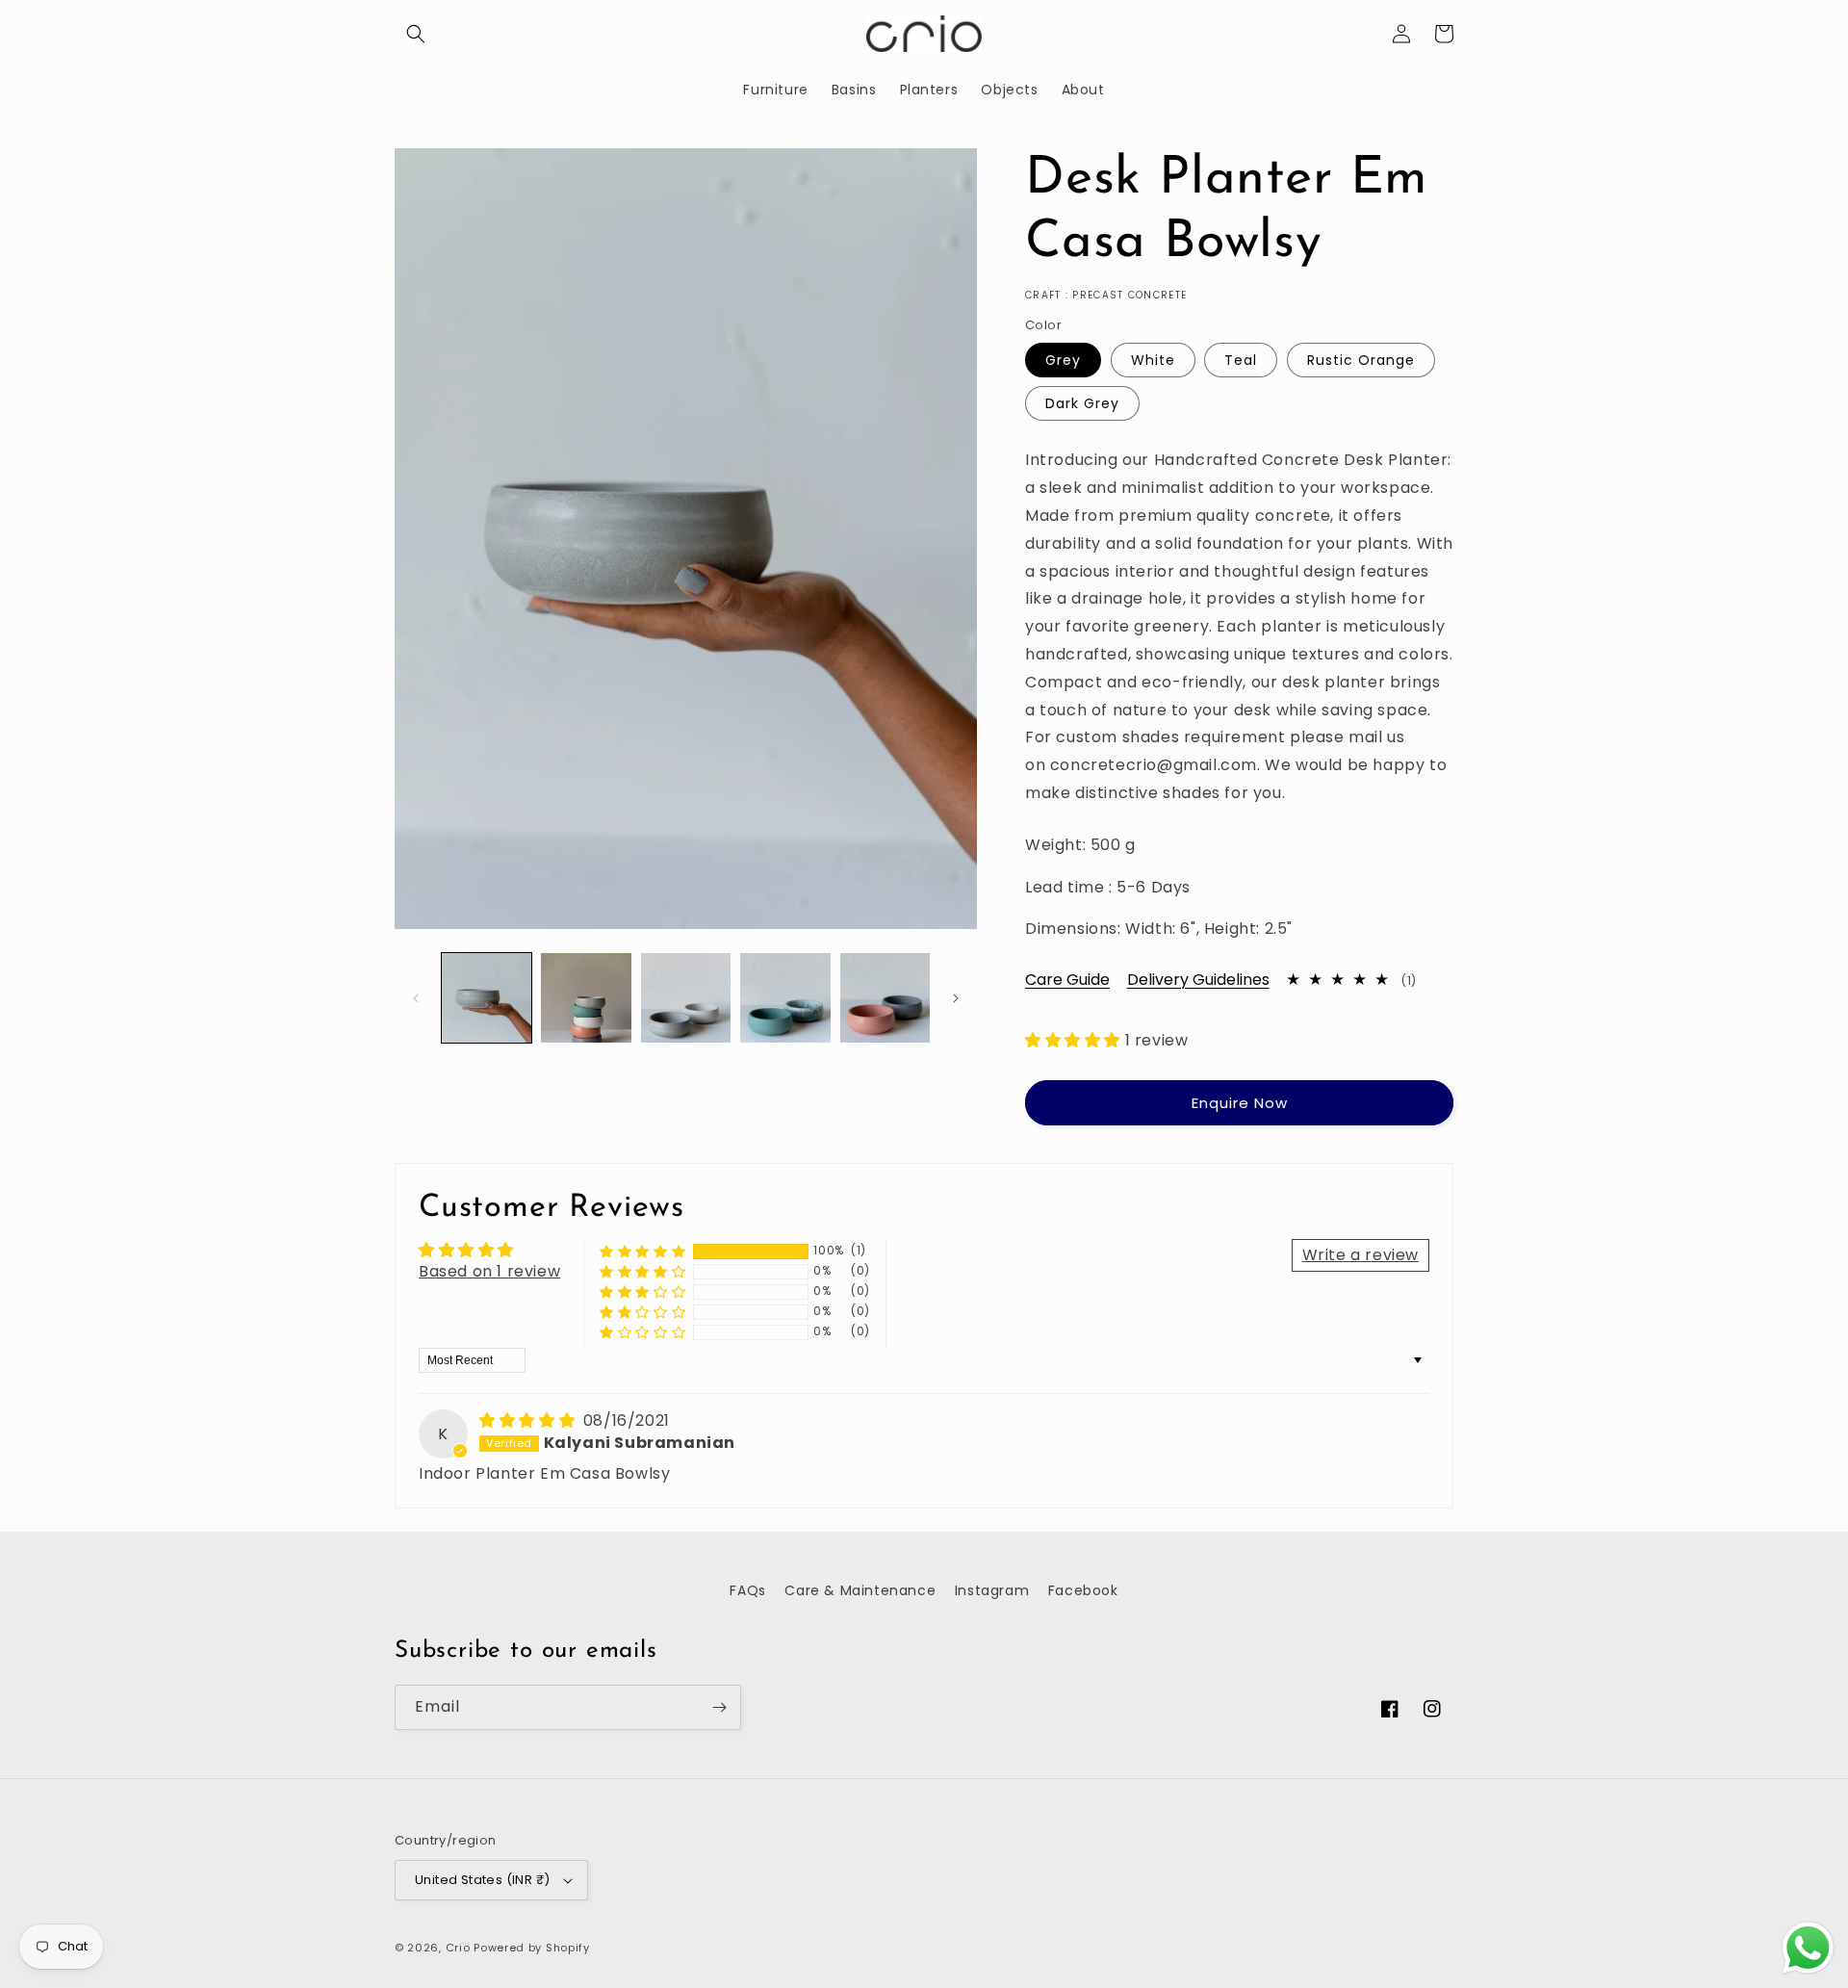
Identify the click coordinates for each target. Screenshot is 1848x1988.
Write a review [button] (1360, 1255)
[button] (416, 34)
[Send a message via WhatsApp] (1808, 1948)
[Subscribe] (719, 1707)
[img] (529, 1420)
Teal (1241, 360)
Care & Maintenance (860, 1590)
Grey (1063, 360)
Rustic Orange (1361, 360)
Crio (458, 1948)
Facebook (1083, 1590)
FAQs (747, 1590)
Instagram (992, 1590)
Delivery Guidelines (1198, 980)
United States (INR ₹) (482, 1880)
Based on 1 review (489, 1271)
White (1153, 360)
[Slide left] (416, 998)
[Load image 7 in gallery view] (785, 998)
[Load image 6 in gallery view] (686, 998)
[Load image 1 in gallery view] (487, 998)
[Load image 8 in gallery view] (885, 998)
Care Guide (1067, 980)
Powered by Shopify (532, 1948)
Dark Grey (1082, 403)
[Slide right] (956, 998)
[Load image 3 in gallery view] (586, 998)
